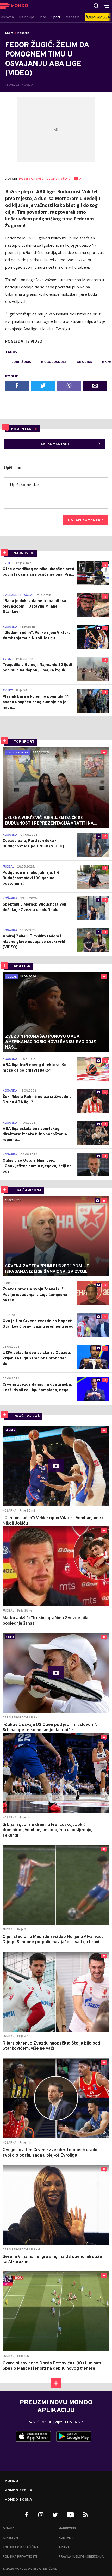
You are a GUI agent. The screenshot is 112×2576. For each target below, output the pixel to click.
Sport (9, 33)
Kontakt (66, 2538)
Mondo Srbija (18, 2491)
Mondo (11, 2481)
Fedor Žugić (20, 362)
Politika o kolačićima (21, 2547)
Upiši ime (13, 468)
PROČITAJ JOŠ (27, 1416)
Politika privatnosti (20, 2557)
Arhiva (64, 2547)
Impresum (10, 2538)
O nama (8, 2529)
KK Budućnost (54, 362)
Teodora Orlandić (31, 179)
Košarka (23, 33)
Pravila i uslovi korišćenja (81, 2557)
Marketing (67, 2529)
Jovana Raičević (59, 179)
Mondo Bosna (18, 2500)
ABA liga (85, 362)
